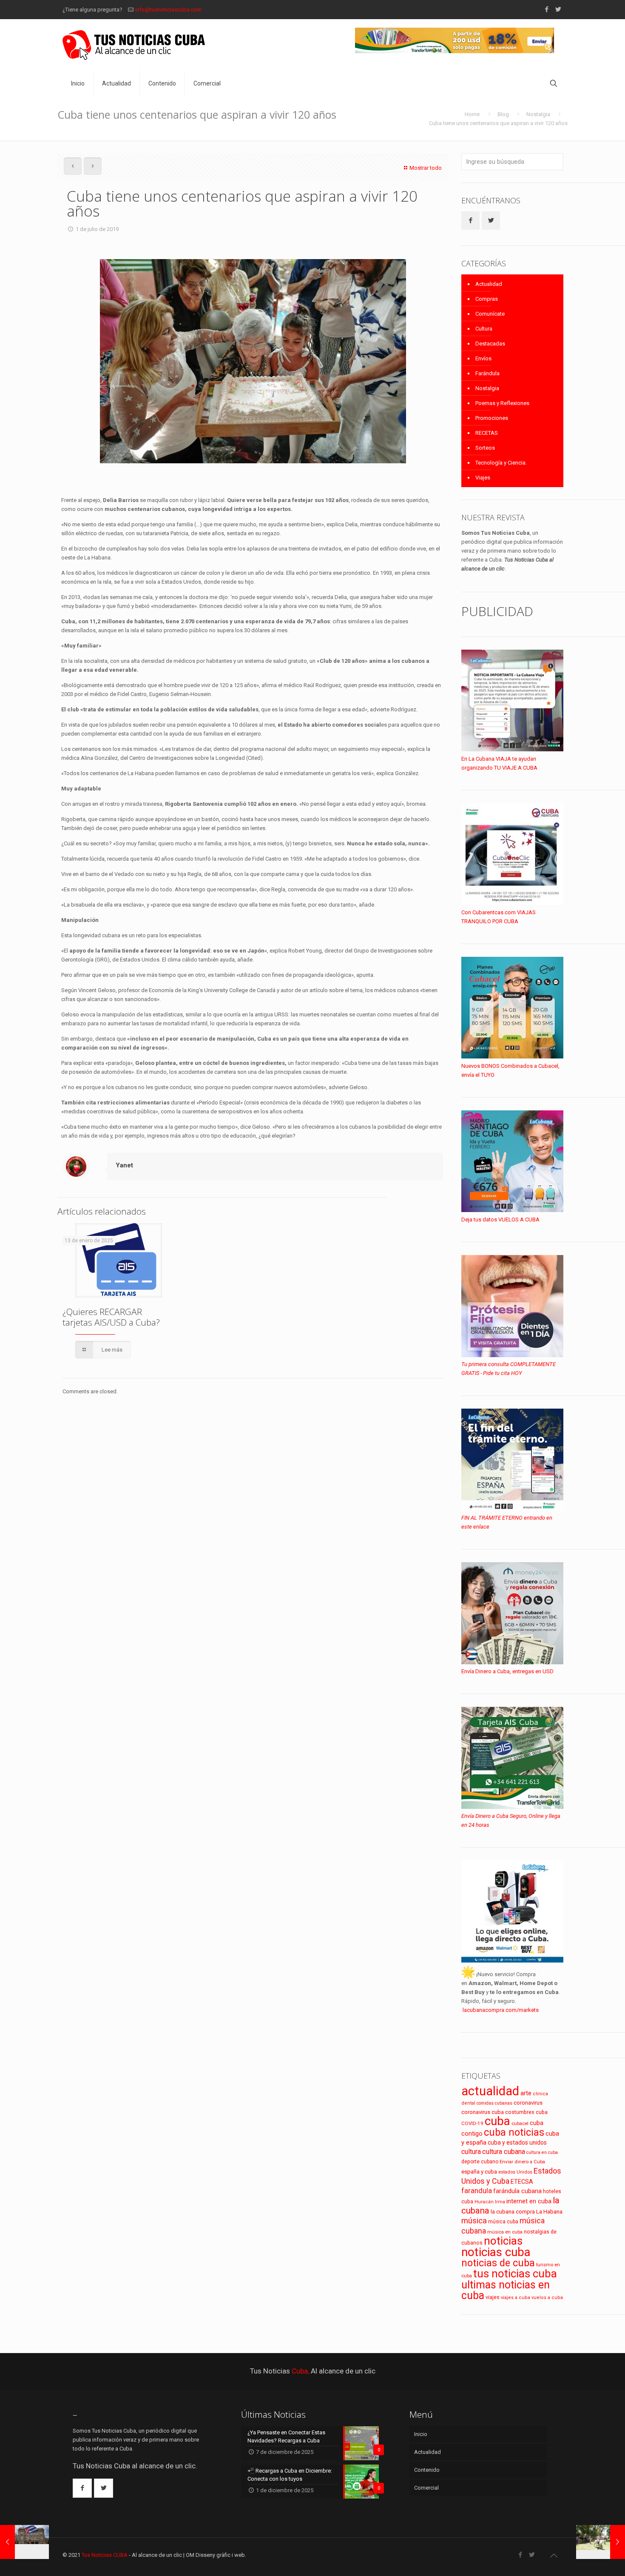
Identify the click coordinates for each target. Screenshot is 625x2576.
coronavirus (528, 2103)
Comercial (426, 2488)
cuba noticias (514, 2132)
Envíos (483, 358)
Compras (487, 299)
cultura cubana (504, 2152)
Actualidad (489, 284)
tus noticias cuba (515, 2274)
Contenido (427, 2470)
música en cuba (505, 2232)
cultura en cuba (542, 2152)
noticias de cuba (498, 2263)
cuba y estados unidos (517, 2142)
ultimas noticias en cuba (506, 2290)
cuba (497, 2121)
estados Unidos (515, 2172)
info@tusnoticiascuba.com (169, 10)
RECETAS (487, 433)
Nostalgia (538, 114)
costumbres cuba (526, 2112)
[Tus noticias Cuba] (134, 45)
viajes (493, 2297)
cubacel (520, 2124)
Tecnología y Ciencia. (501, 463)
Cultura (484, 329)
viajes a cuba (516, 2298)
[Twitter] (558, 9)
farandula (477, 2191)
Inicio (421, 2434)
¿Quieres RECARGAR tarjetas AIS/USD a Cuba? (111, 1317)
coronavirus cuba (483, 2112)
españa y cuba (479, 2172)
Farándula (487, 373)
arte (526, 2093)
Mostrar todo (426, 168)
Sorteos (485, 448)
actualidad (490, 2091)
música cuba (503, 2222)
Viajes (483, 478)
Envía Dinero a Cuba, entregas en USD (507, 1671)
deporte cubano (480, 2162)
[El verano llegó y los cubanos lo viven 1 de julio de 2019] (601, 2542)
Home (472, 114)
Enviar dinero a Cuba (522, 2162)
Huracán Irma (490, 2202)
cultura (471, 2152)
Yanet (124, 1165)
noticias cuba (496, 2252)
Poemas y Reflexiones (502, 403)
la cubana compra (513, 2212)
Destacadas (490, 344)
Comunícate (490, 314)
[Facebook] (547, 9)
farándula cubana (517, 2191)
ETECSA (522, 2182)
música (474, 2221)
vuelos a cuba (547, 2298)
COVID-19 (472, 2123)
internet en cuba (529, 2201)
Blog (503, 114)
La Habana (549, 2211)
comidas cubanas (494, 2103)
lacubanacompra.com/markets (501, 2010)
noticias (503, 2241)
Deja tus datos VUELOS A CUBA (500, 1220)
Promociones (492, 418)
